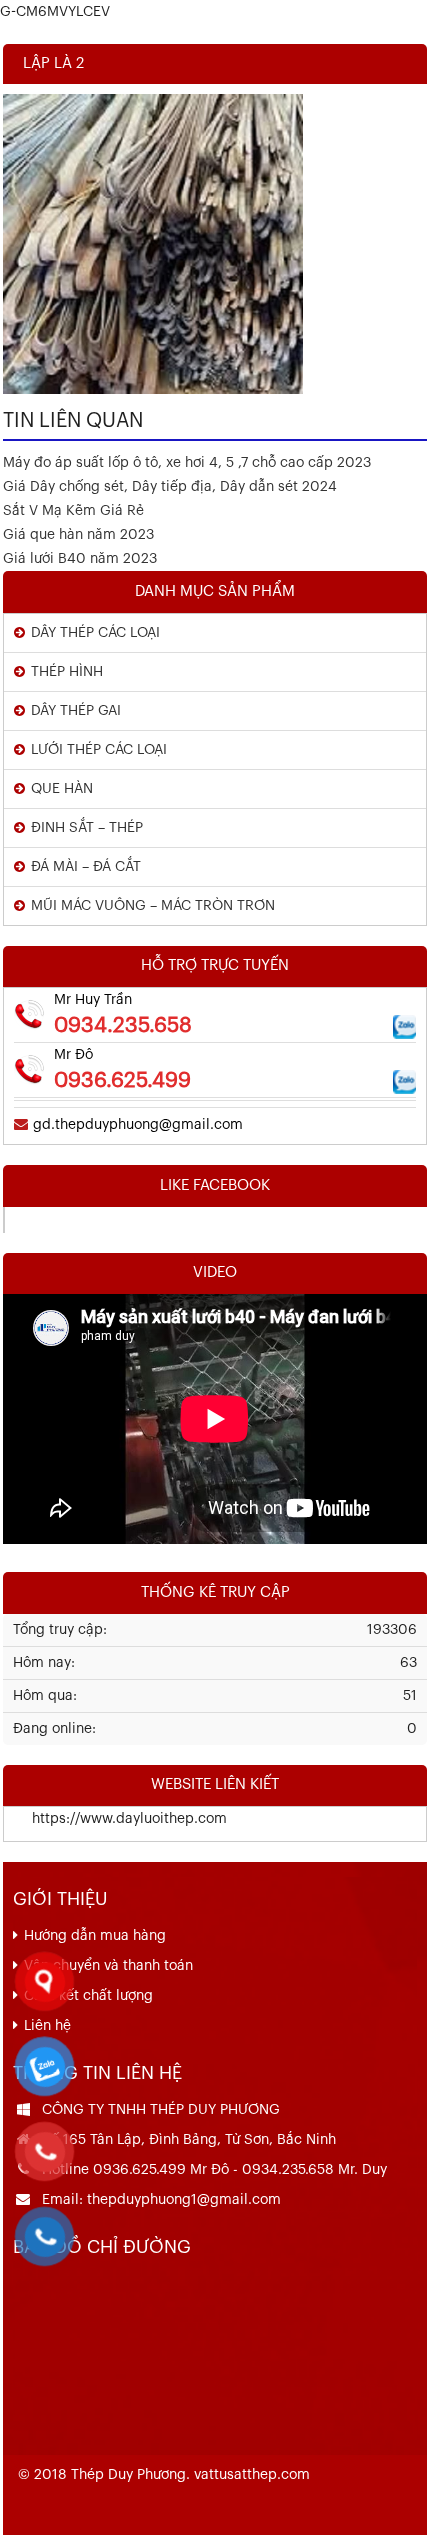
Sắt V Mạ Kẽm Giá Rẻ (73, 511)
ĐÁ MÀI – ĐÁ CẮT (86, 867)
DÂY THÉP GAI (76, 711)
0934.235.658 (123, 1025)
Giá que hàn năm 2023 (78, 535)
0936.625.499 (122, 1080)
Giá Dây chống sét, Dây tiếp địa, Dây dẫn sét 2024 (170, 487)
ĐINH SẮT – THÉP (87, 828)
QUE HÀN (62, 789)
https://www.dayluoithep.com (115, 1819)
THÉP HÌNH (67, 672)
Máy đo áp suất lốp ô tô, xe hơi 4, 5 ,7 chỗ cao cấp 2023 (187, 463)
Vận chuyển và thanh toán (108, 1966)
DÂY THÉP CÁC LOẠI (95, 633)
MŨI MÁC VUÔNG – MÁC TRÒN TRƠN (153, 906)
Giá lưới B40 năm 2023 (80, 559)
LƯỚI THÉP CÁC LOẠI (99, 750)
